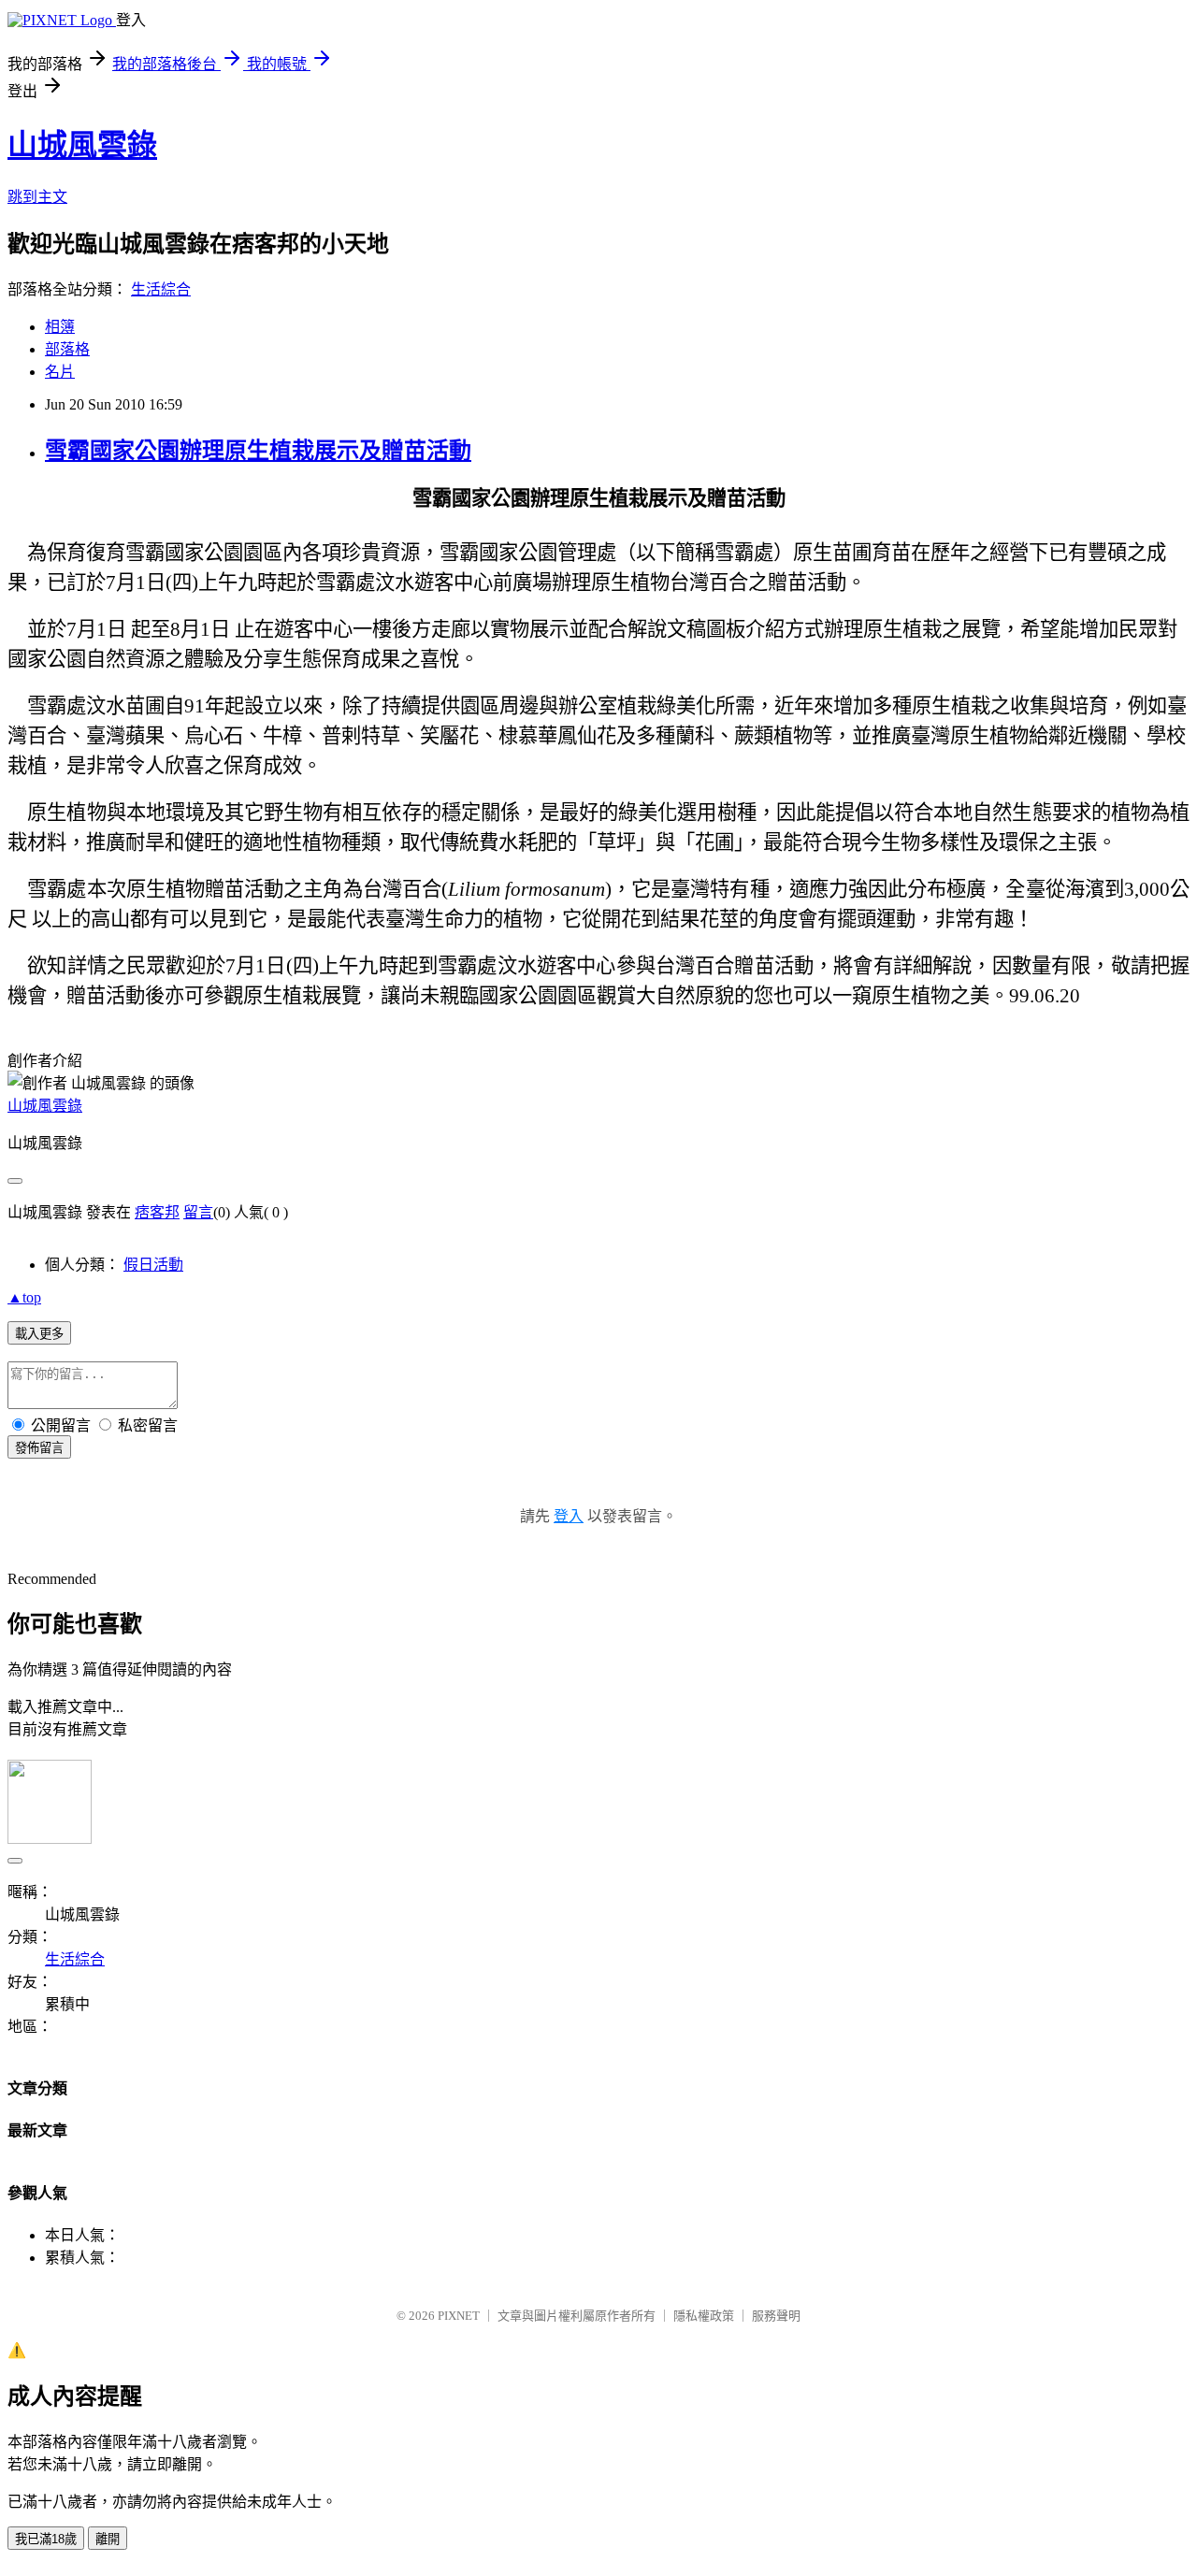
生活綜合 (161, 289)
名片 (60, 372)
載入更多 (39, 1334)
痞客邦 (157, 1212)
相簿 (60, 327)
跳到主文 (37, 197)
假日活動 (153, 1265)
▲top (24, 1297)
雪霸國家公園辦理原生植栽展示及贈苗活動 (258, 451)
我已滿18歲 (46, 2539)
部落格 (67, 349)
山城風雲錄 (82, 145)
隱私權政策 (704, 2316)
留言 (198, 1212)
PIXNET (459, 2316)
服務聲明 (776, 2316)
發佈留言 (39, 1448)
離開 (108, 2539)
